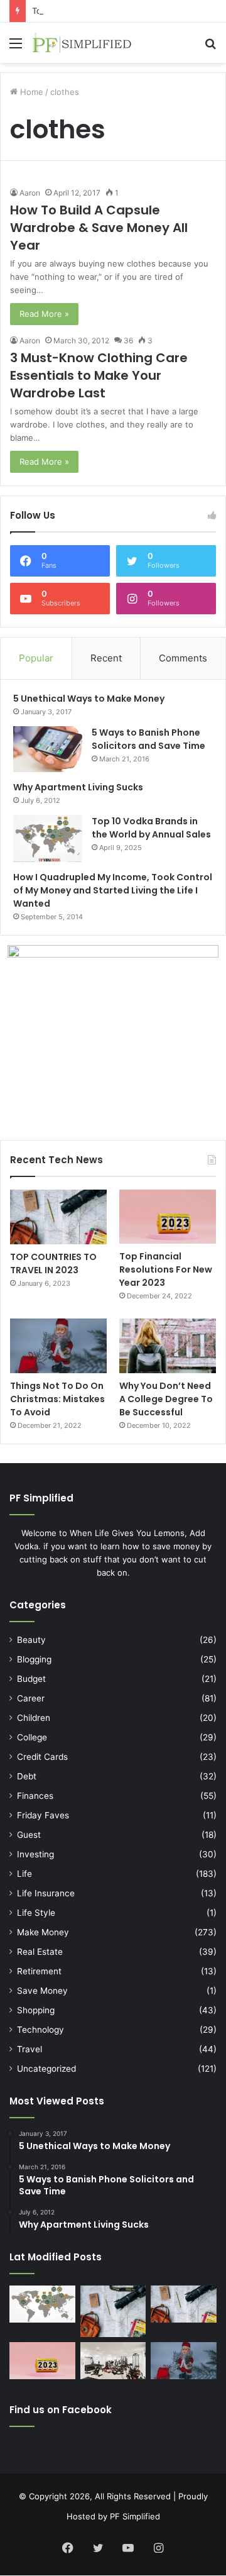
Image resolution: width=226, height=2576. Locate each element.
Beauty (31, 1640)
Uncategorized (46, 2069)
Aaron (30, 193)
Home (30, 92)
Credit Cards (42, 1757)
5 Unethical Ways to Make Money (89, 699)
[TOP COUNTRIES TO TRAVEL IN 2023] (58, 1217)
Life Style (36, 1913)
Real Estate (40, 1952)
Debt (27, 1776)
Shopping (36, 2010)
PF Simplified (135, 2516)
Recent (106, 658)
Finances (35, 1796)
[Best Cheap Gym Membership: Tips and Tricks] (113, 2361)
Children (34, 1718)
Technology (40, 2030)
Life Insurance (46, 1893)
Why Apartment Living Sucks (78, 787)
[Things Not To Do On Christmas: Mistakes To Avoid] (58, 1346)
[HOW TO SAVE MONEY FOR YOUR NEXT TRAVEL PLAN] (113, 2312)
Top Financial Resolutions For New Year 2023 (166, 1269)
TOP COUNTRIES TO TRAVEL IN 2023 (53, 1263)
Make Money (43, 1932)
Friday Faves (43, 1815)
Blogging (34, 1659)
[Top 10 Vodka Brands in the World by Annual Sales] (48, 838)
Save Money (42, 1991)
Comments (183, 658)
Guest (29, 1835)
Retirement (39, 1971)
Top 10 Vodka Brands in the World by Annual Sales (151, 828)
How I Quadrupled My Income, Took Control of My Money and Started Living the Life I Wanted (113, 890)
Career (31, 1698)
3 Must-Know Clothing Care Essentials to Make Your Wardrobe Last (99, 375)
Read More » (44, 314)
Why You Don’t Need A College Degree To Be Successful (166, 1399)
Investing (35, 1854)
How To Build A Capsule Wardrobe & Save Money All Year (99, 228)
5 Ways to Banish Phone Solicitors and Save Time (148, 739)
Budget (31, 1679)
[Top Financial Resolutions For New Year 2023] (168, 1217)
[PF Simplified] (82, 43)
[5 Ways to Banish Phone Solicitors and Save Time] (48, 749)
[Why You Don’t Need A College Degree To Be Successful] (168, 1346)
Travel (30, 2049)
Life (24, 1874)
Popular (36, 658)
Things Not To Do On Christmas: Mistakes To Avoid (57, 1399)
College (32, 1737)
